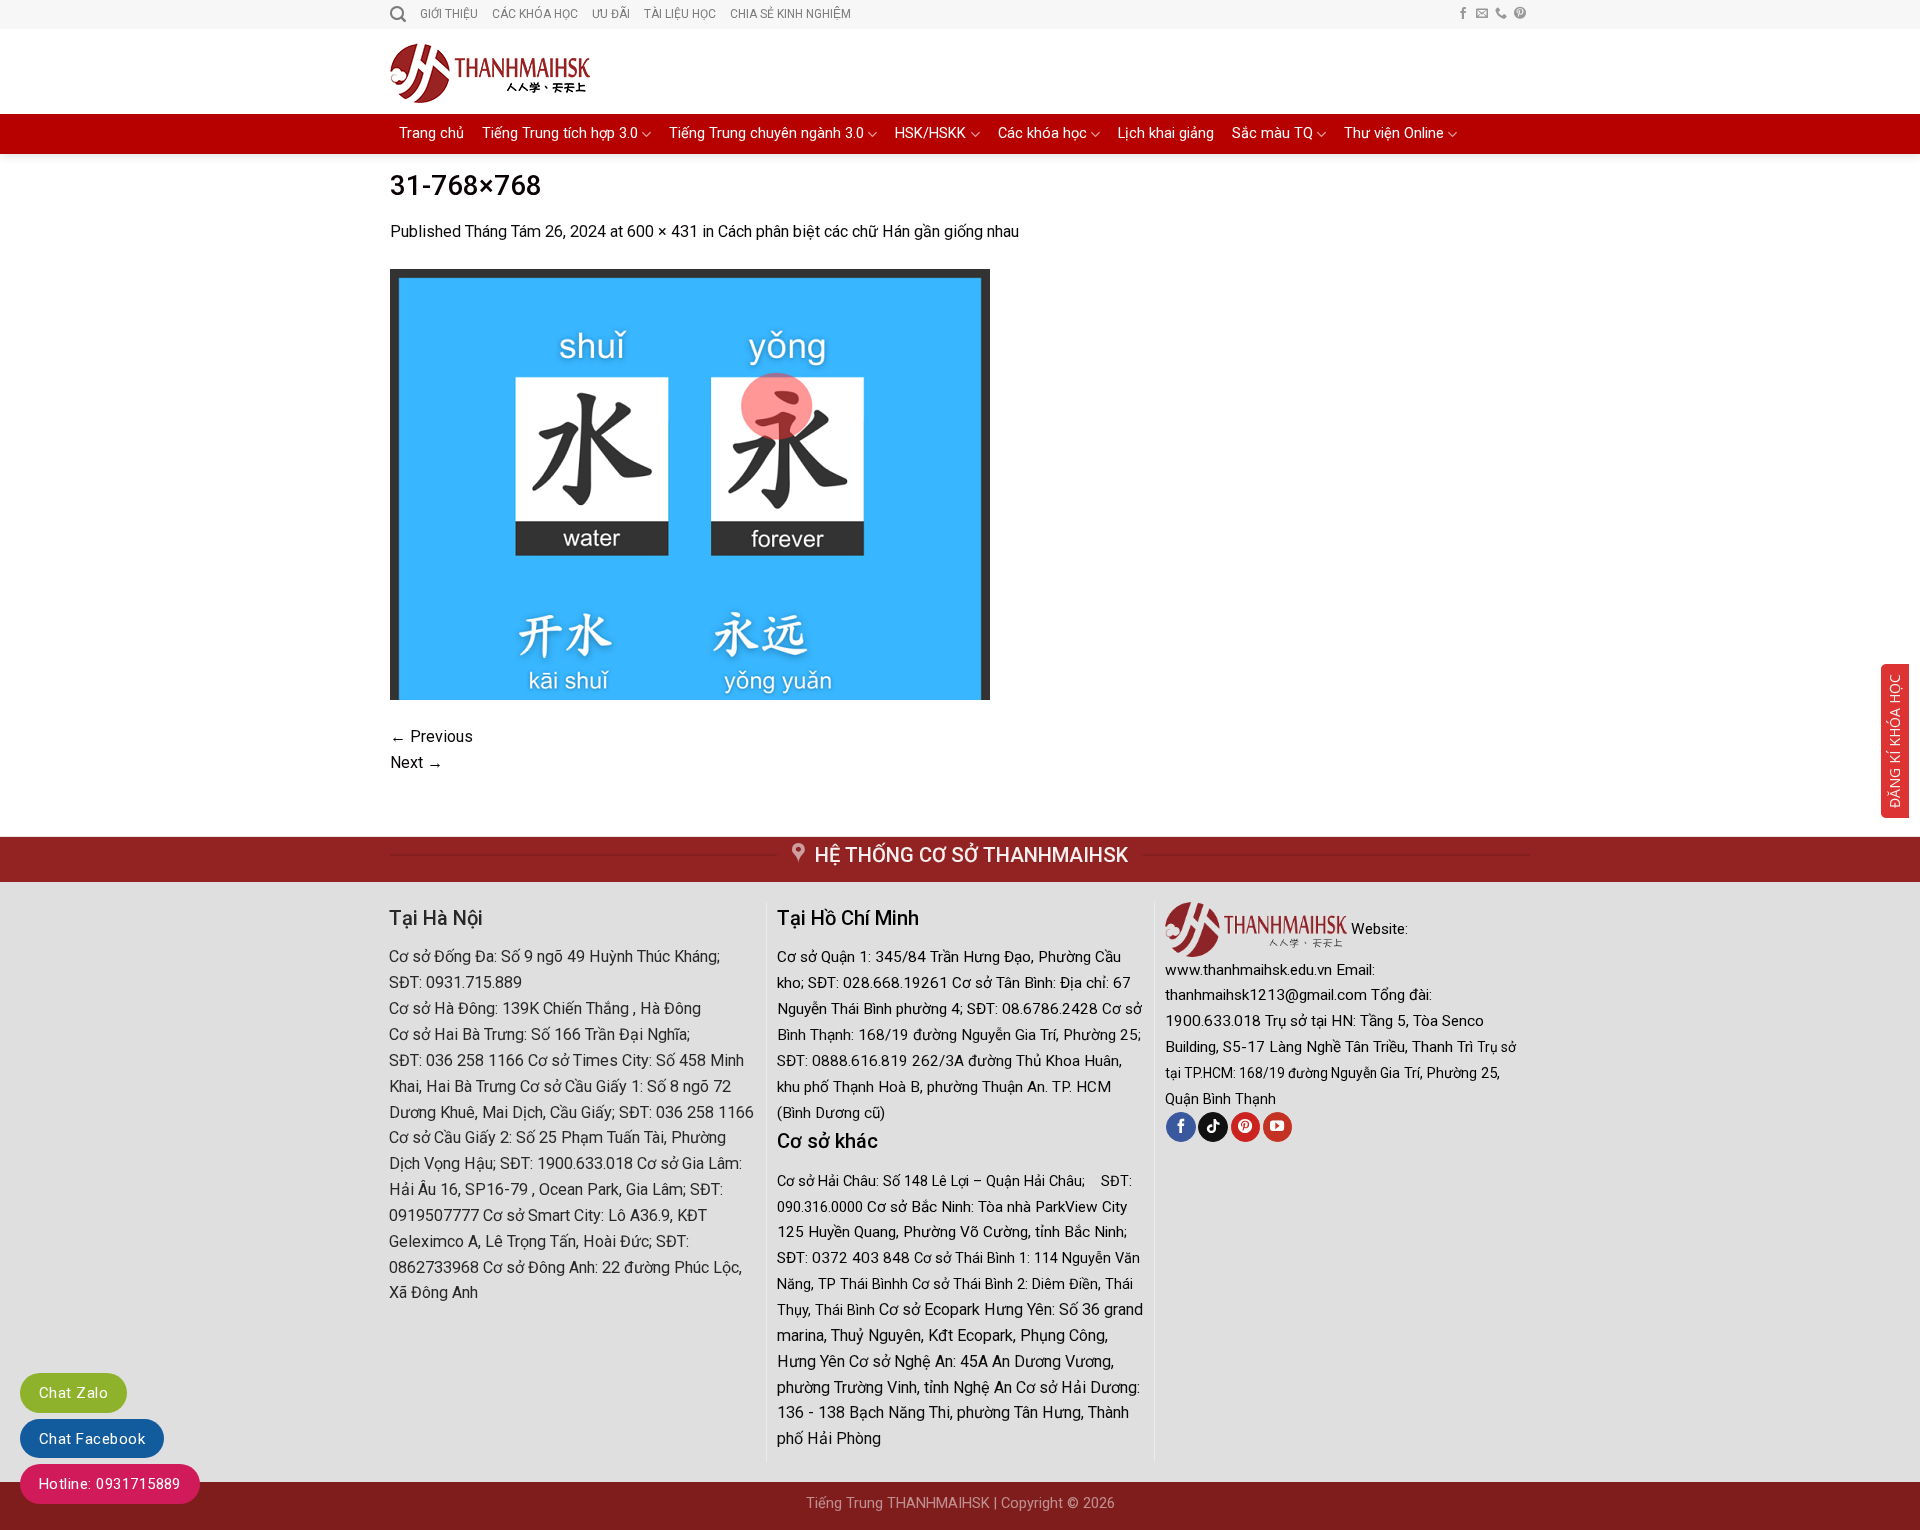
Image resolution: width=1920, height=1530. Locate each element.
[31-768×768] (690, 482)
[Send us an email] (1482, 14)
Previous (431, 736)
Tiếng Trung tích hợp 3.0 (560, 133)
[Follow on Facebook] (1463, 14)
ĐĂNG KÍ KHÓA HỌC (1894, 741)
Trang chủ (431, 133)
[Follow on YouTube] (1277, 1127)
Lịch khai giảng (1166, 133)
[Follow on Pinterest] (1520, 14)
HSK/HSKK (930, 133)
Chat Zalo (73, 1393)
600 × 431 (662, 231)
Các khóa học (1042, 133)
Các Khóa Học (535, 14)
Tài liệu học (680, 14)
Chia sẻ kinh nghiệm (790, 14)
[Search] (398, 14)
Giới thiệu (449, 14)
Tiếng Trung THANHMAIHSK (898, 1503)
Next (416, 762)
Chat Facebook (92, 1439)
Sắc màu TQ (1272, 133)
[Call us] (1501, 14)
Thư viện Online (1394, 133)
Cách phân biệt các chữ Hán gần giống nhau (868, 231)
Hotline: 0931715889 (110, 1484)
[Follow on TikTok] (1212, 1127)
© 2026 (1091, 1503)
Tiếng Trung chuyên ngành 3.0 (766, 133)
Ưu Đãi (611, 14)
